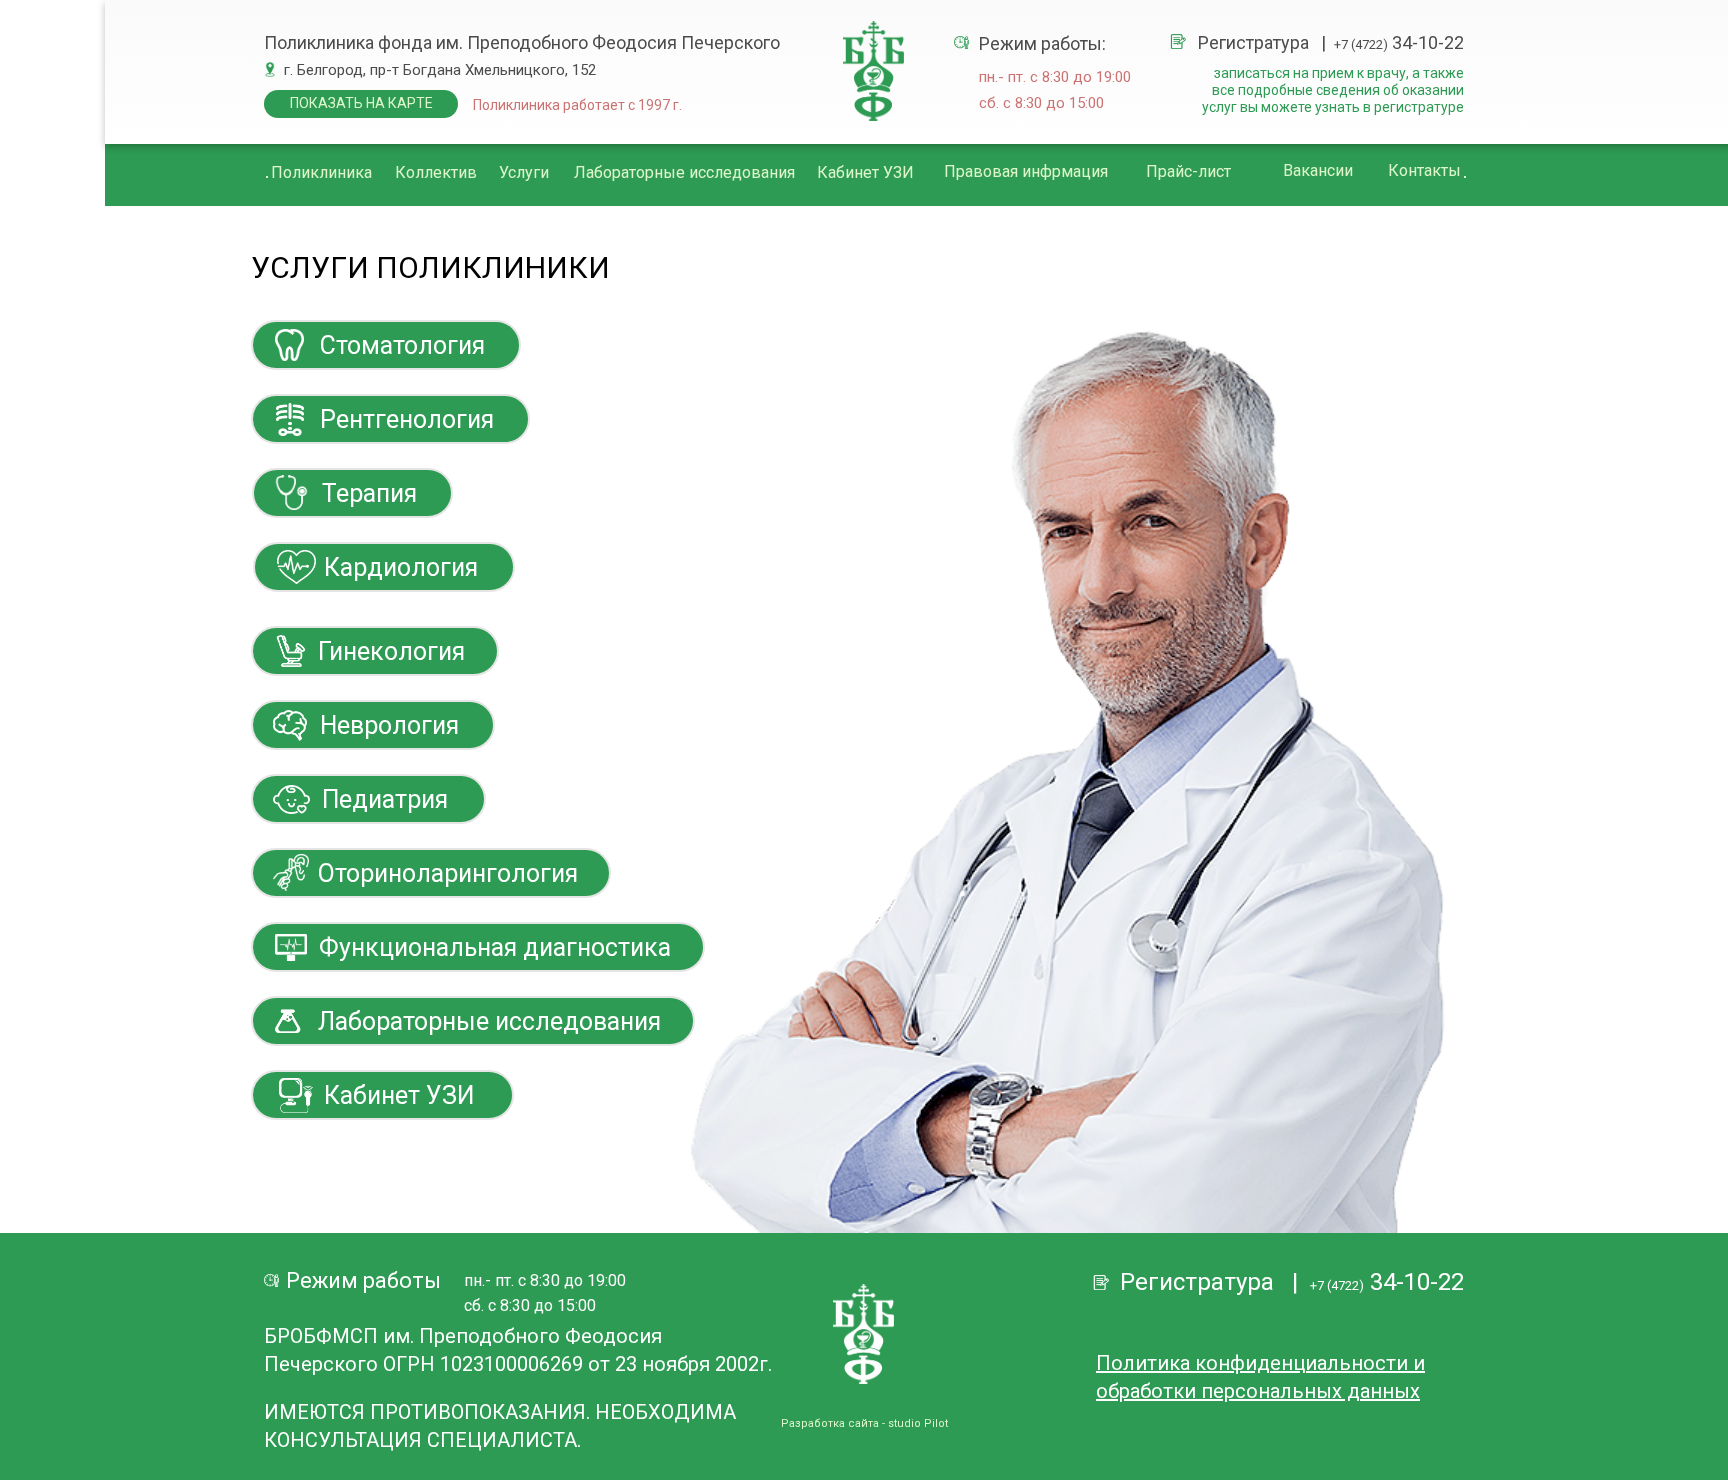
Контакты (1424, 170)
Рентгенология (407, 419)
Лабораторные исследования (684, 172)
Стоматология (402, 345)
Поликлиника (321, 172)
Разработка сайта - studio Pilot (864, 1423)
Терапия (369, 493)
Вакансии (1318, 170)
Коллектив (436, 172)
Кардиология (401, 567)
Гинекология (391, 651)
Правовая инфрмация (1026, 171)
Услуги (524, 172)
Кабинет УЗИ (865, 172)
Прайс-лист (1188, 171)
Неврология (389, 725)
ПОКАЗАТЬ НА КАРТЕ (361, 103)
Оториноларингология (448, 873)
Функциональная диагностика (495, 947)
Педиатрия (385, 799)
